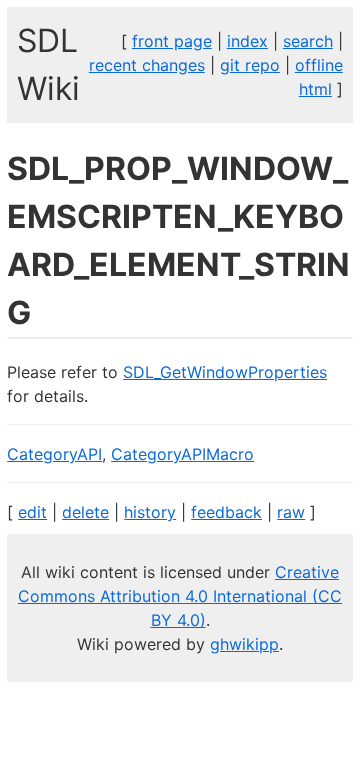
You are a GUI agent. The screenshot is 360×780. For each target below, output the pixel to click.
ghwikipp (244, 644)
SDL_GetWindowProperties (225, 372)
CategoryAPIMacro (182, 454)
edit (32, 512)
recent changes (147, 65)
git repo (250, 65)
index (247, 41)
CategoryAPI (54, 454)
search (308, 41)
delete (85, 512)
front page (172, 41)
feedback (226, 512)
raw (291, 512)
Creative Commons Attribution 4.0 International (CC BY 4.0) (180, 596)
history (150, 512)
